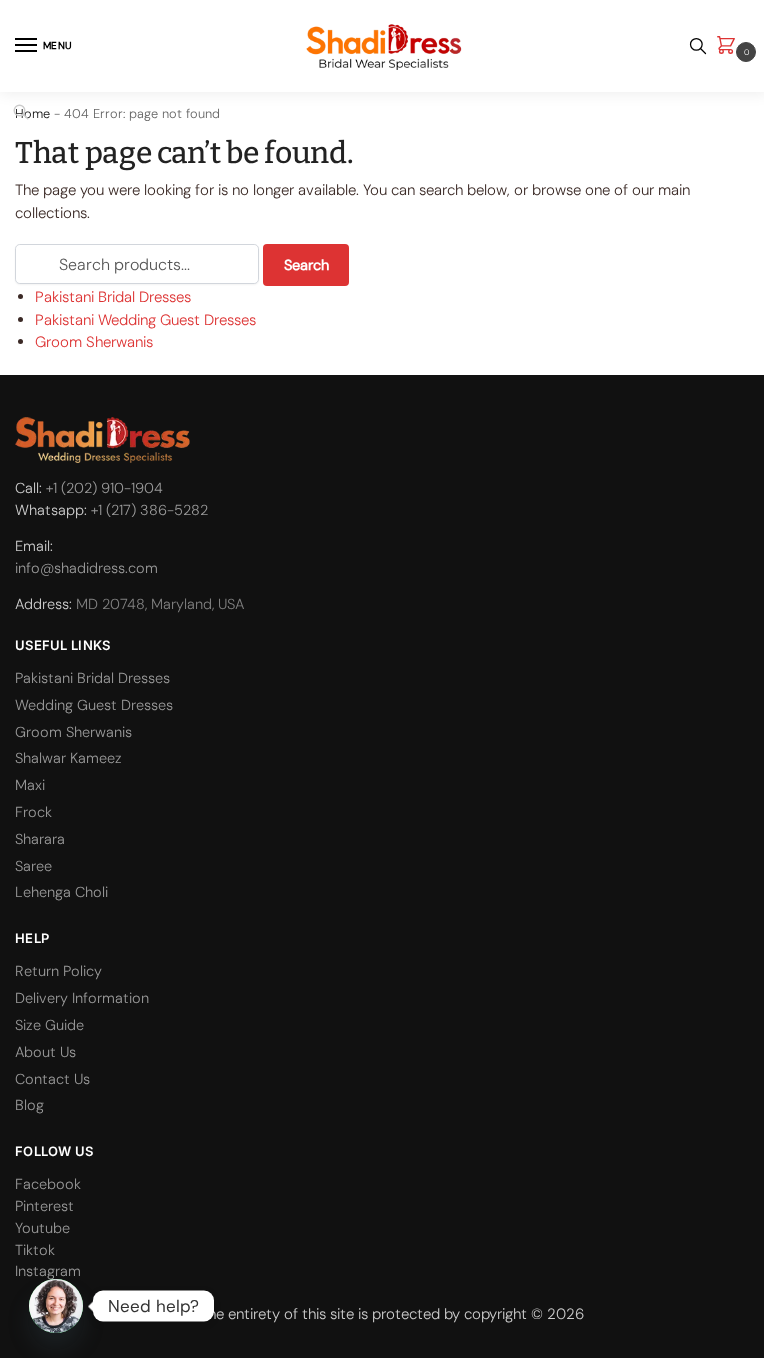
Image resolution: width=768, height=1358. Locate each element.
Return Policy (58, 971)
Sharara (40, 839)
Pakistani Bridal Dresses (113, 297)
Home (32, 113)
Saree (33, 866)
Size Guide (49, 1025)
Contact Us (52, 1079)
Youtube (42, 1228)
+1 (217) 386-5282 (149, 510)
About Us (45, 1052)
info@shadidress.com (86, 568)
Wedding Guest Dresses (94, 705)
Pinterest (44, 1206)
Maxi (30, 785)
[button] (730, 46)
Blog (29, 1105)
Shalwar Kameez (68, 758)
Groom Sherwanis (94, 342)
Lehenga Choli (61, 892)
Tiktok (35, 1250)
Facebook (48, 1184)
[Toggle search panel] (698, 46)
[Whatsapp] (56, 1306)
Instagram (48, 1271)
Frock (33, 812)
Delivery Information (82, 998)
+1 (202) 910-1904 (104, 488)
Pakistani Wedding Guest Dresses (145, 320)
